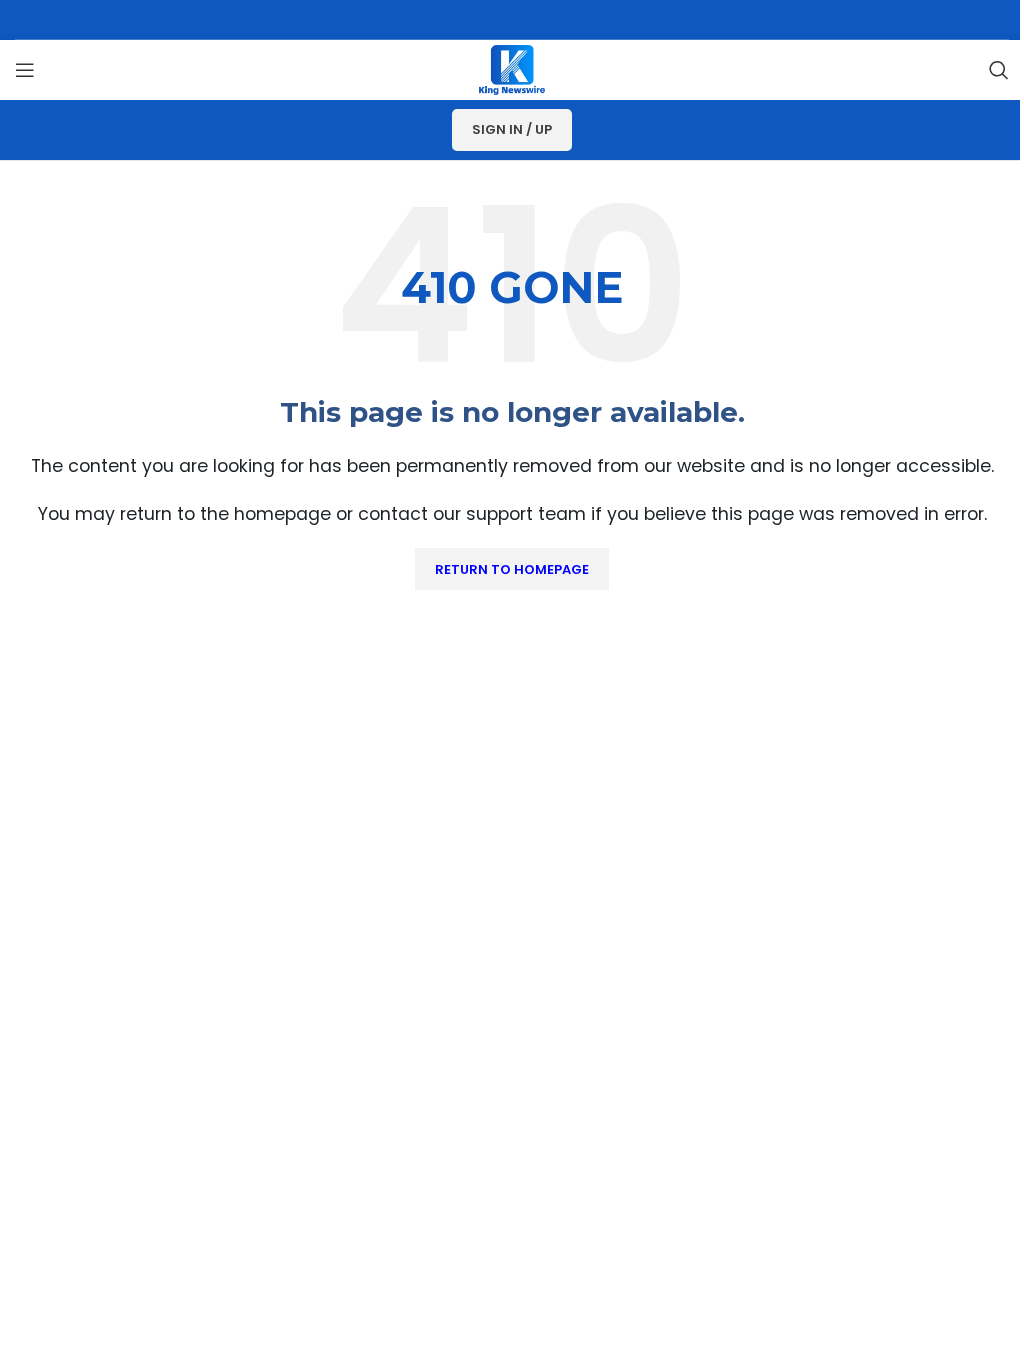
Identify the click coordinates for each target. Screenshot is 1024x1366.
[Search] (999, 70)
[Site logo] (512, 68)
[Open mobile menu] (25, 70)
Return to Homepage (512, 569)
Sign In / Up (512, 129)
